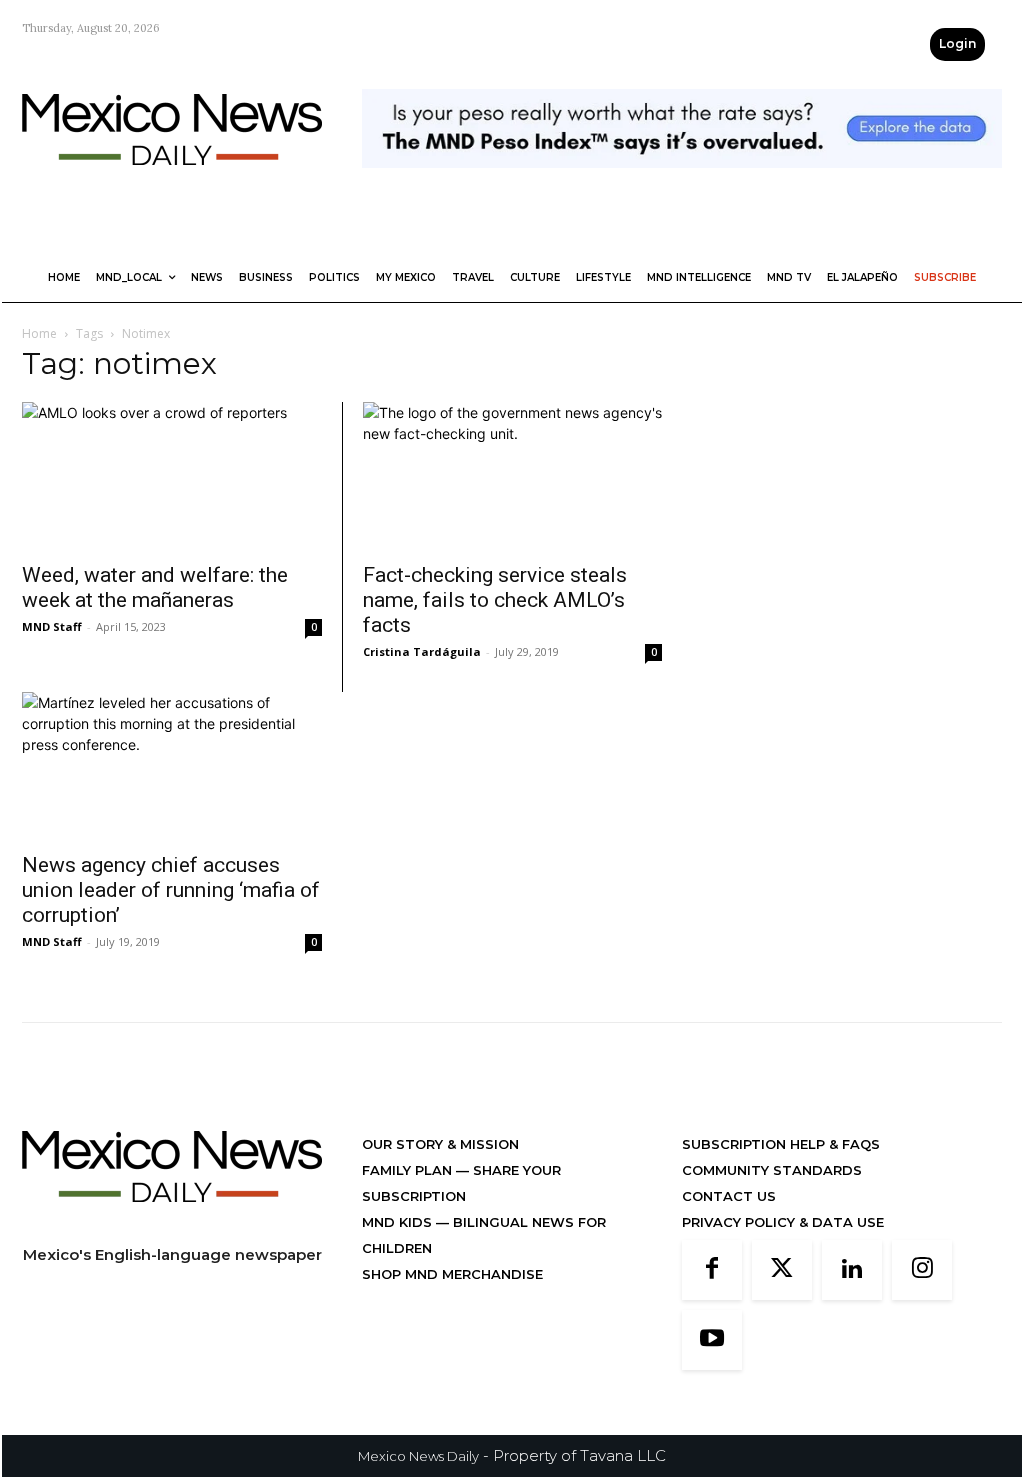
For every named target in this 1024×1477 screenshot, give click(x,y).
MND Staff (52, 626)
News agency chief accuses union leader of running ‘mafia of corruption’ (171, 890)
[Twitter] (782, 1270)
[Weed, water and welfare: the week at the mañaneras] (172, 476)
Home (39, 333)
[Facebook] (712, 1270)
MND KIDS (399, 1222)
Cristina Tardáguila (422, 651)
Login (957, 43)
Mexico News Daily (418, 1456)
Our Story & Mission (440, 1144)
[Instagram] (922, 1270)
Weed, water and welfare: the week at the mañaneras (155, 587)
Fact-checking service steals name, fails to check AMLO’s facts (495, 600)
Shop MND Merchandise (452, 1274)
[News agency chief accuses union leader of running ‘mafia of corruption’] (172, 766)
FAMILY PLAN (409, 1170)
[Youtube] (712, 1340)
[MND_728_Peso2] (682, 183)
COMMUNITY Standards (772, 1170)
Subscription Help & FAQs (781, 1144)
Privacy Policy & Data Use (783, 1222)
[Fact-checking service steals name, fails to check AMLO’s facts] (512, 476)
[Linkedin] (852, 1270)
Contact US (729, 1196)
